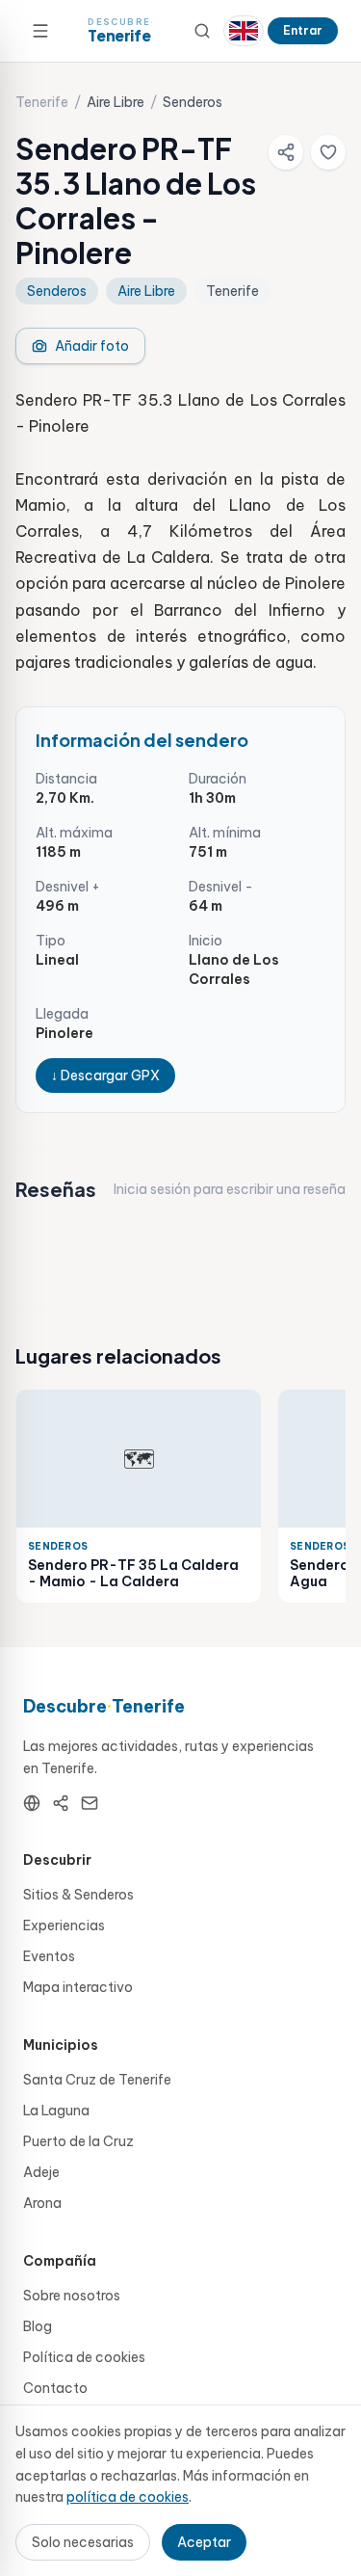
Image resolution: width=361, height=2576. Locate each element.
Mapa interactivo (78, 1987)
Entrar (303, 30)
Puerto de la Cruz (78, 2141)
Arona (42, 2203)
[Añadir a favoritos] (328, 152)
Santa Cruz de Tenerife (97, 2080)
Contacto (55, 2388)
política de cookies (128, 2497)
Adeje (41, 2172)
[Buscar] (202, 31)
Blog (38, 2326)
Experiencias (64, 1925)
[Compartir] (286, 152)
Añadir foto (92, 346)
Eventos (49, 1956)
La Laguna (56, 2111)
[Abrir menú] (40, 31)
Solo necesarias (83, 2542)
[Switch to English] (244, 31)
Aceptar (204, 2542)
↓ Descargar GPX (105, 1076)
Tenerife (42, 102)
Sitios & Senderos (78, 1895)
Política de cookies (84, 2357)
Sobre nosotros (72, 2296)
